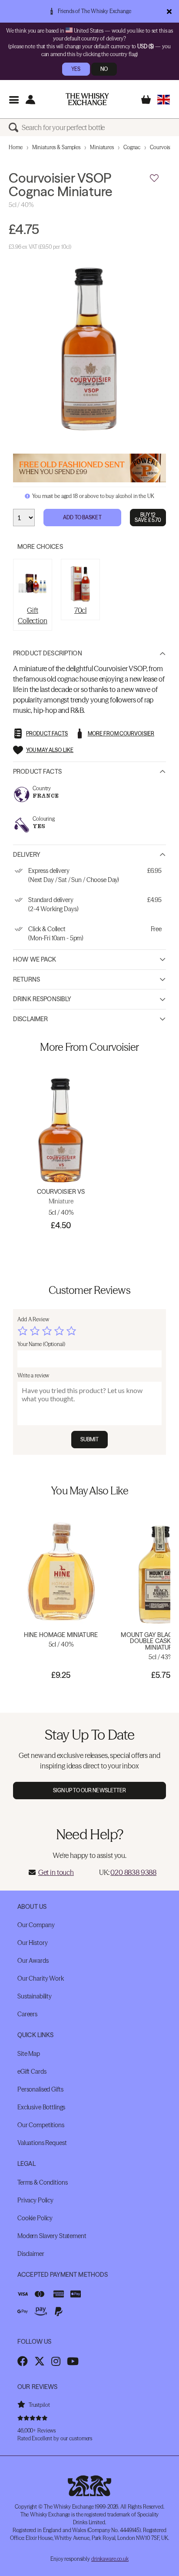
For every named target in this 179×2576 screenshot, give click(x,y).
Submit (90, 1439)
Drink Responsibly (42, 999)
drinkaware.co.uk (110, 2559)
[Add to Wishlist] (154, 178)
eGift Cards (32, 2071)
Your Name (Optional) (41, 1344)
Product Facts (37, 772)
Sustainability (35, 1996)
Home (16, 147)
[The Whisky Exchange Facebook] (23, 2361)
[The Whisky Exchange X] (40, 2361)
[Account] (30, 99)
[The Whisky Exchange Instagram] (56, 2361)
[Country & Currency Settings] (164, 99)
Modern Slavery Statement (52, 2236)
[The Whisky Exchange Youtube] (73, 2361)
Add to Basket (82, 517)
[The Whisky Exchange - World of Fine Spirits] (87, 99)
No (104, 69)
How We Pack (35, 959)
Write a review (33, 1375)
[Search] (15, 127)
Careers (27, 2014)
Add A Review (33, 1319)
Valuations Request (42, 2143)
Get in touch (56, 1872)
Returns (27, 979)
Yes (76, 69)
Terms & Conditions (42, 2182)
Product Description (48, 653)
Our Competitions (41, 2125)
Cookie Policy (35, 2218)
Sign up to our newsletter (90, 1790)
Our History (32, 1943)
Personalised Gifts (40, 2089)
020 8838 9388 (133, 1872)
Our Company (36, 1925)
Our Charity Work (41, 1978)
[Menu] (14, 99)
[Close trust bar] (169, 11)
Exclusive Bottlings (41, 2107)
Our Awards (33, 1961)
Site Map (29, 2054)
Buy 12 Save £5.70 (148, 517)
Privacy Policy (35, 2200)
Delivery (27, 855)
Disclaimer (30, 1019)
